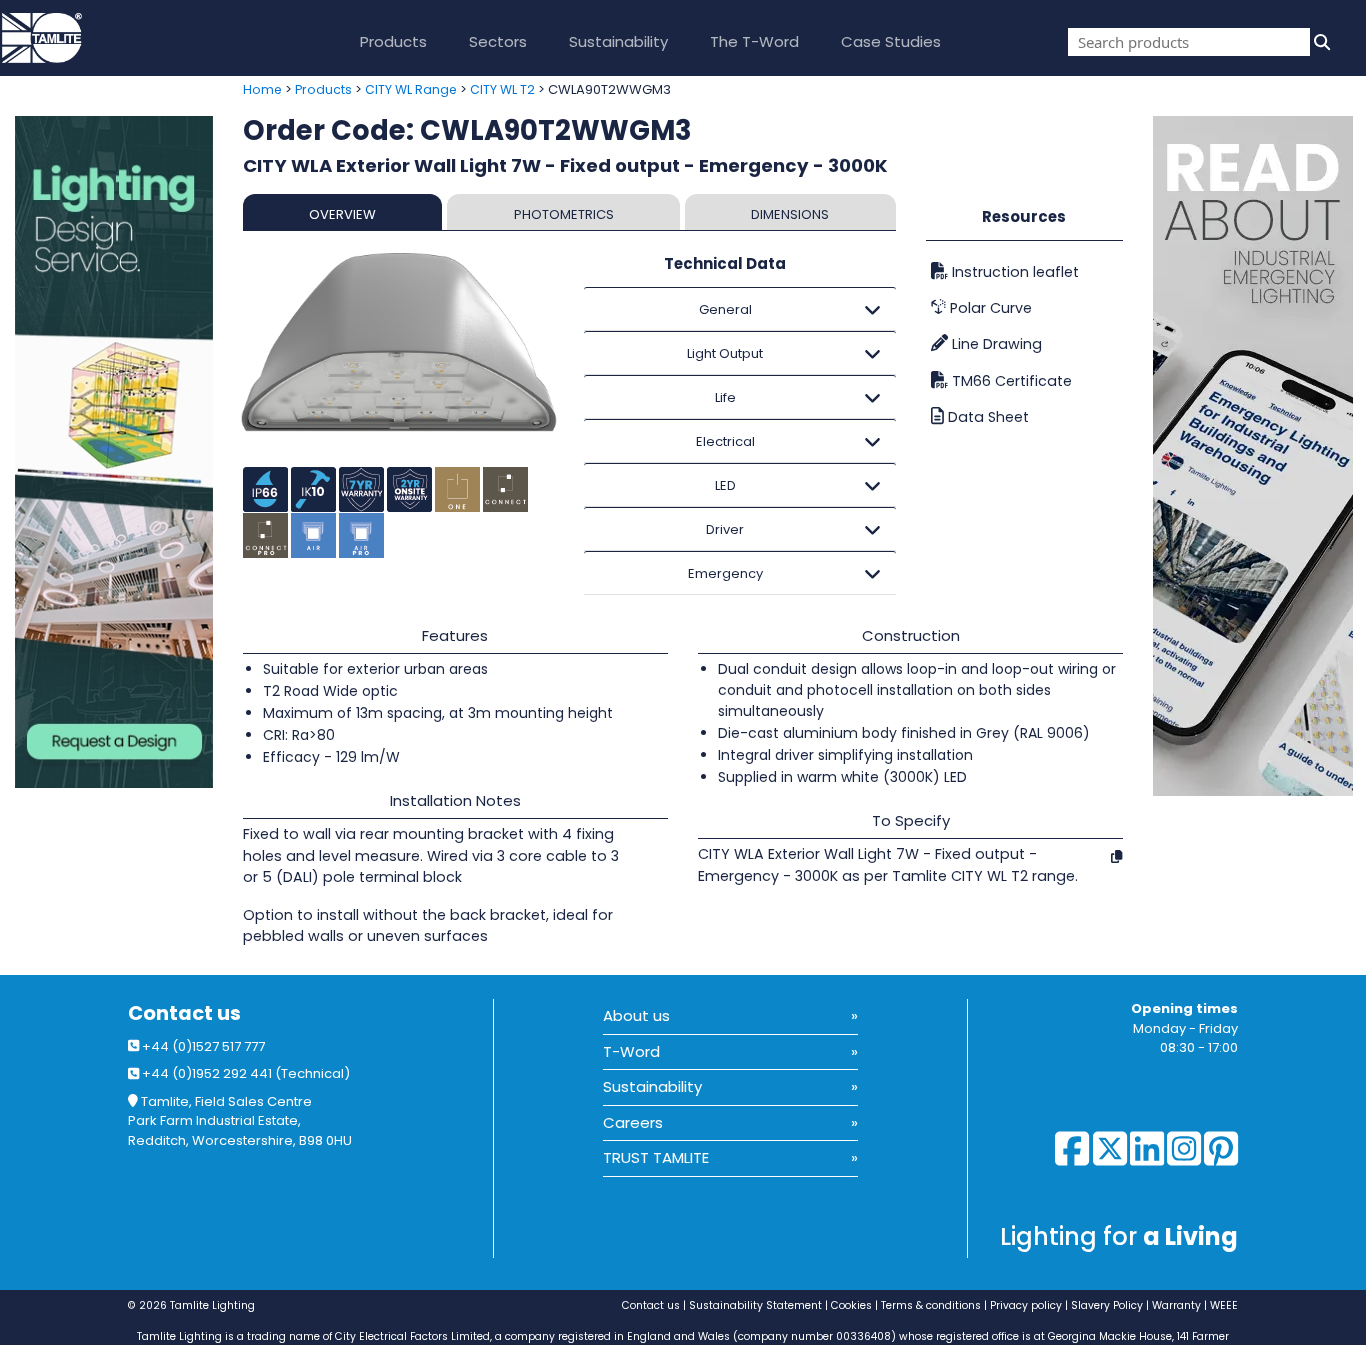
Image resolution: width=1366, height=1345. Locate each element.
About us (636, 1015)
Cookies (851, 1305)
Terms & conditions (931, 1305)
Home (262, 89)
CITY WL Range (411, 89)
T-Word (631, 1051)
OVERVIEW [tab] (342, 214)
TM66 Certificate (1010, 381)
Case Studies (891, 41)
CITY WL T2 (502, 89)
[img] (1320, 42)
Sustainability (618, 41)
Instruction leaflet (1013, 272)
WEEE (1224, 1305)
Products (393, 41)
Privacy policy (1026, 1305)
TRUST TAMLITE (656, 1157)
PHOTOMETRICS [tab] (564, 214)
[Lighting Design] (114, 452)
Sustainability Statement (755, 1305)
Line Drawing (995, 344)
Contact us (184, 1013)
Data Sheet (986, 417)
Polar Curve (989, 308)
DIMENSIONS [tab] (790, 214)
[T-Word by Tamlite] (1259, 456)
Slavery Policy (1107, 1305)
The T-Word (754, 41)
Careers (633, 1122)
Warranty (1176, 1305)
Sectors (498, 41)
